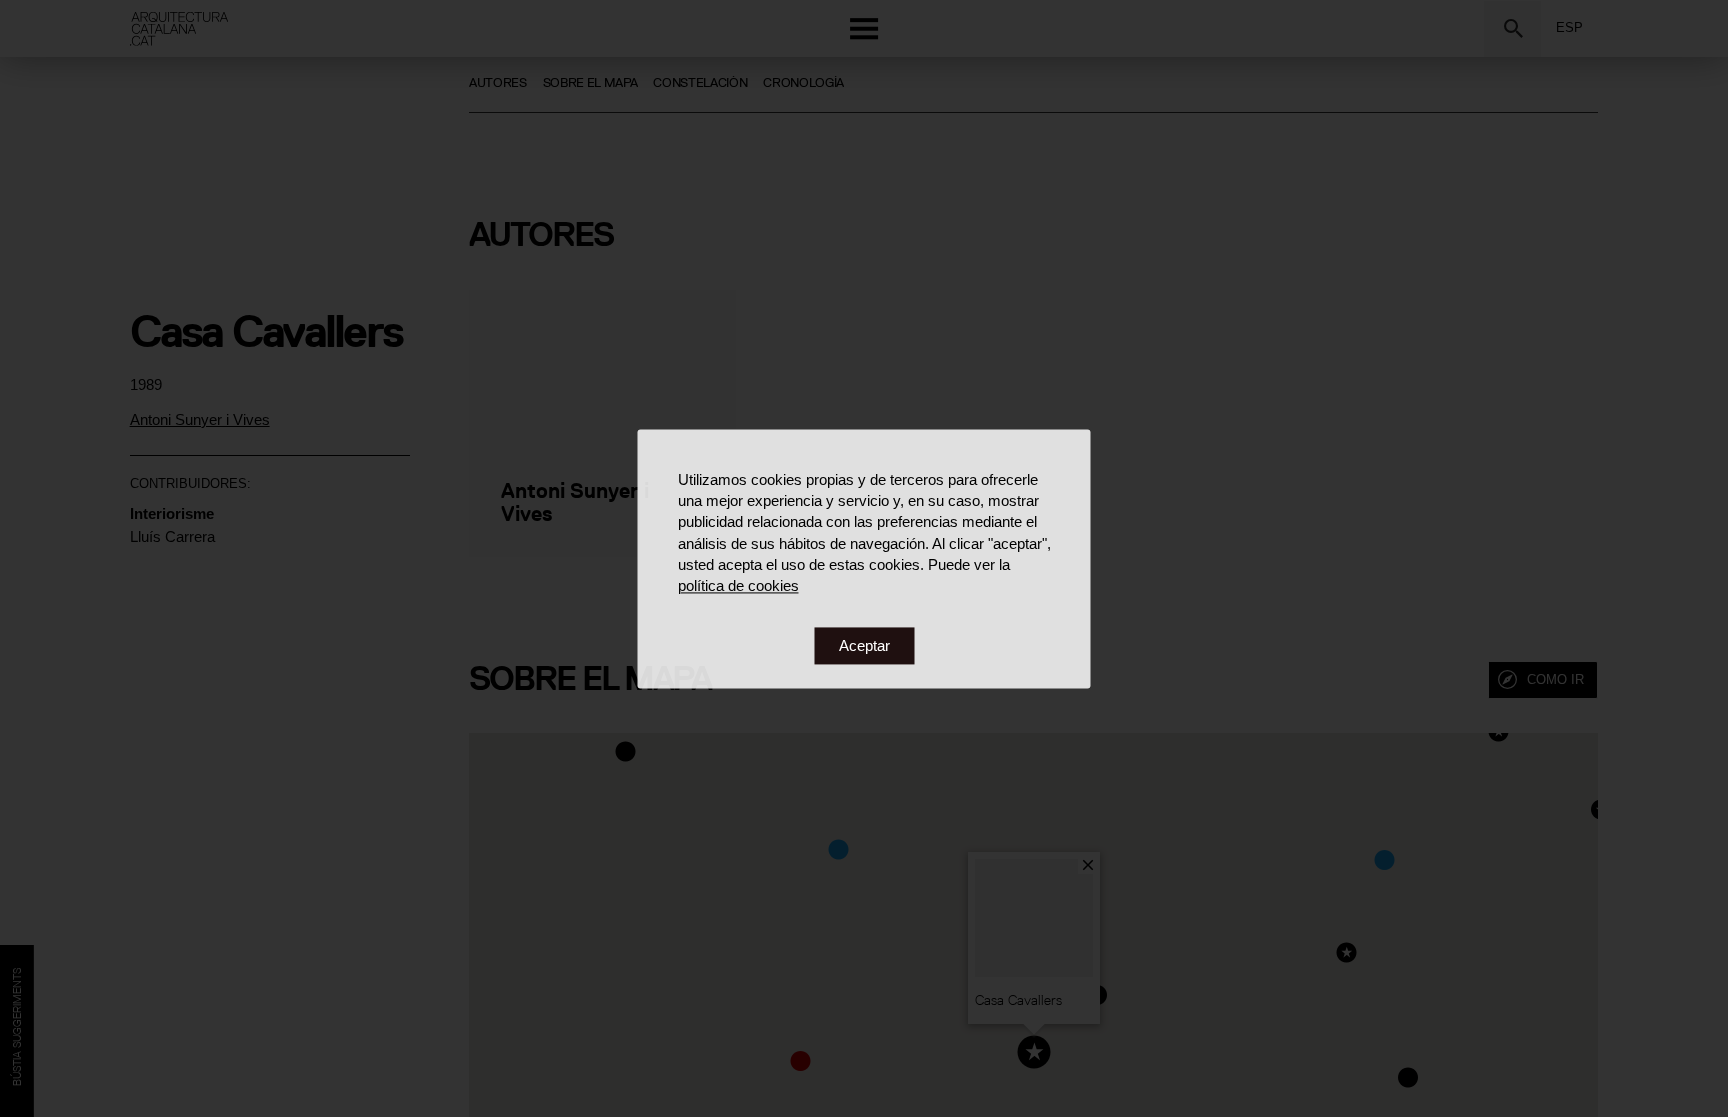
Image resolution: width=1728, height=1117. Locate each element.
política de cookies (738, 586)
